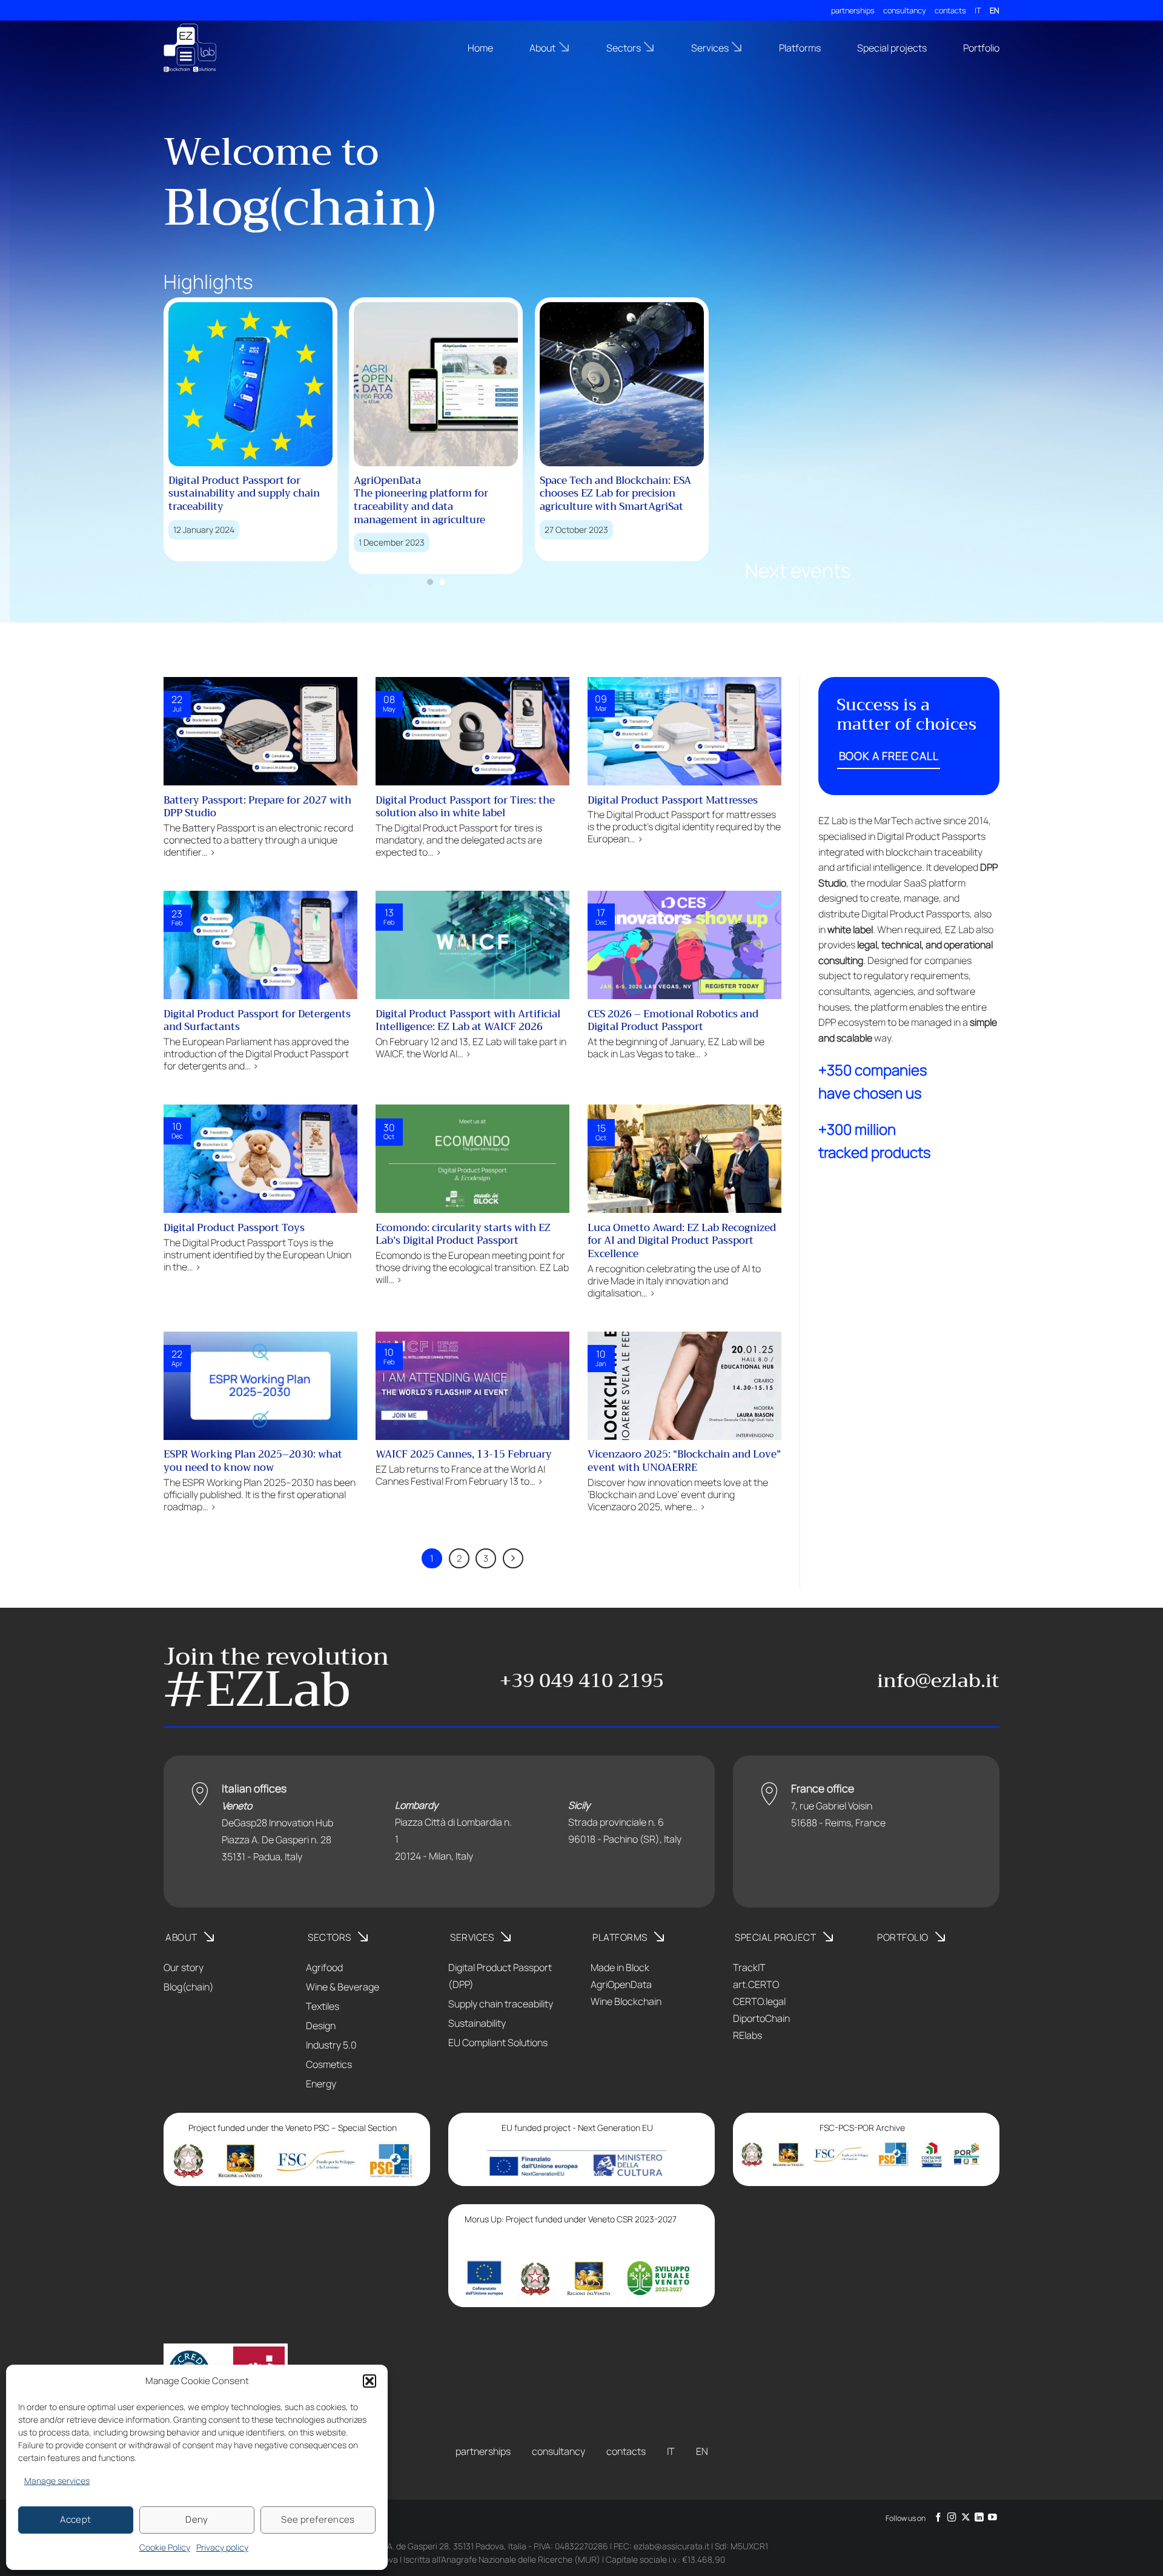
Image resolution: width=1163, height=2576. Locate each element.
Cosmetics (329, 2064)
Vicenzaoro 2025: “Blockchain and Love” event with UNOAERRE (684, 1461)
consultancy (905, 10)
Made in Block (620, 1967)
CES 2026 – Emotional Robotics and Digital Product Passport (673, 1021)
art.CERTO (756, 1984)
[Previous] (151, 414)
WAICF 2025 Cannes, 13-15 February (464, 1455)
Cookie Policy (165, 2547)
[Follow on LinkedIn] (979, 2518)
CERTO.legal (759, 2001)
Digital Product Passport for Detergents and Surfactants (257, 1021)
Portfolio (981, 48)
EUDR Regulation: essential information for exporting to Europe (664, 494)
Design (321, 2026)
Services (710, 48)
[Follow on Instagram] (952, 2518)
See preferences (318, 2519)
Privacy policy (222, 2547)
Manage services (57, 2481)
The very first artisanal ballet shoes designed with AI (294, 487)
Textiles (323, 2006)
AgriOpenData (621, 1984)
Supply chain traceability (501, 2004)
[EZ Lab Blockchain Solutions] (224, 48)
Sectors (624, 48)
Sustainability (477, 2023)
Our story (184, 1967)
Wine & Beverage (343, 1987)
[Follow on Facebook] (939, 2518)
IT (978, 10)
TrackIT (749, 1967)
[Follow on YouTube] (992, 2518)
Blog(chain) (189, 1987)
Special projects (892, 48)
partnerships (853, 10)
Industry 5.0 (331, 2045)
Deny (197, 2519)
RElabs (747, 2035)
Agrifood (324, 1967)
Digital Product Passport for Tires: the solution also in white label (465, 807)
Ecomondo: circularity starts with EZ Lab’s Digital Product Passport (463, 1234)
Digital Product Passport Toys (234, 1228)
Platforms (800, 48)
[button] (369, 2381)
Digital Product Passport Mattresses (673, 801)
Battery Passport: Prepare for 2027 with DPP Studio (257, 807)
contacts (950, 10)
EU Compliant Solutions (498, 2043)
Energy (321, 2084)
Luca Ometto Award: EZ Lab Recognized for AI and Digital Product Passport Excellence (682, 1241)
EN (995, 10)
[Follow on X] (966, 2518)
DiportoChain (761, 2018)
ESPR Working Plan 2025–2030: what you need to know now (253, 1461)
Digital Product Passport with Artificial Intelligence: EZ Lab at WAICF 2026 (468, 1021)
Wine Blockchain (626, 2001)
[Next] (721, 414)
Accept (76, 2519)
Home (480, 48)
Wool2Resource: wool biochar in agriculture (486, 487)
